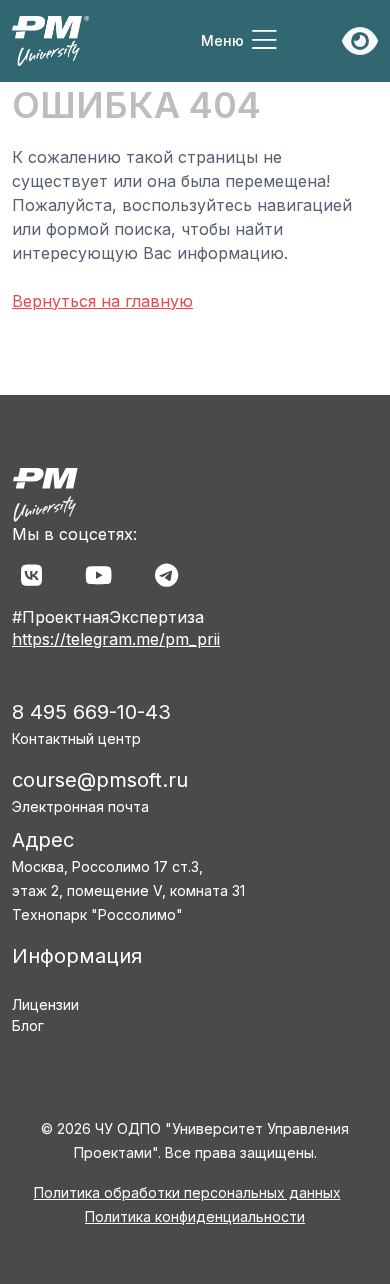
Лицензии (45, 1004)
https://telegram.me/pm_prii (116, 639)
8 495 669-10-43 (91, 712)
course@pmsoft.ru (100, 780)
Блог (28, 1025)
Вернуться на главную (102, 301)
